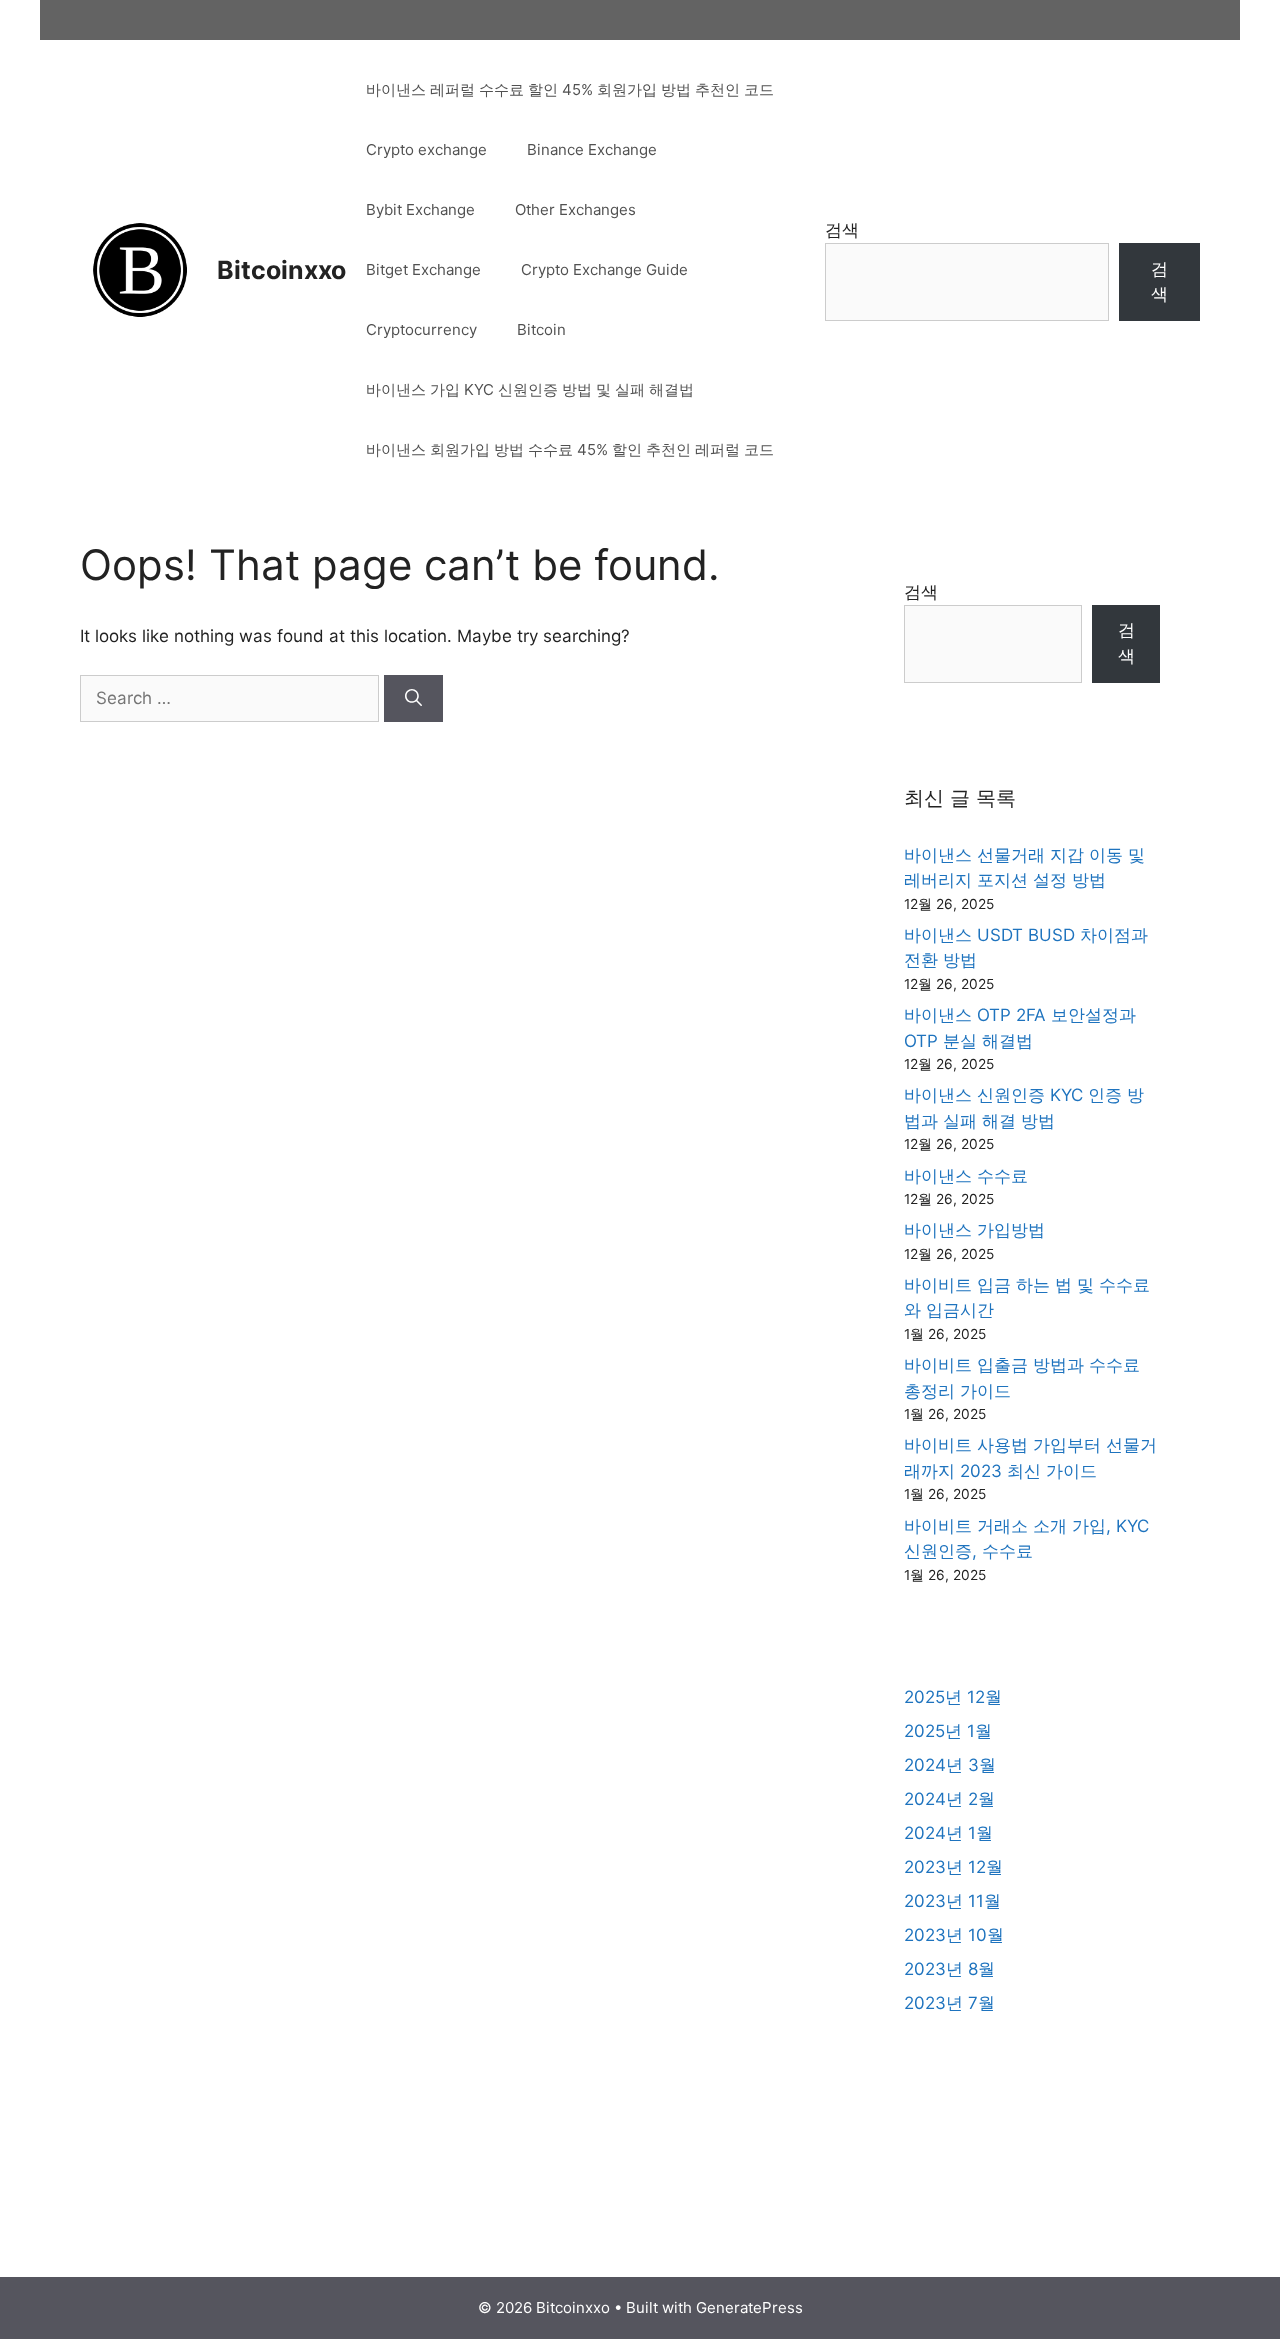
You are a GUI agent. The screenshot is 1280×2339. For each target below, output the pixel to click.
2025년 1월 (948, 1731)
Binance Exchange (592, 149)
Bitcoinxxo (281, 270)
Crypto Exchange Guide (604, 269)
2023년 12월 (953, 1867)
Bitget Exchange (423, 269)
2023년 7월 (949, 2003)
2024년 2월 (949, 1799)
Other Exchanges (575, 209)
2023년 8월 (949, 1969)
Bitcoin (541, 329)
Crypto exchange (426, 149)
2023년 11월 (952, 1901)
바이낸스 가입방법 (974, 1230)
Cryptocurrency (421, 329)
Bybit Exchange (420, 209)
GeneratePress (749, 2307)
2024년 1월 (948, 1833)
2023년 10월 (954, 1935)
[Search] (413, 699)
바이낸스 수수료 (966, 1176)
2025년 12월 (953, 1697)
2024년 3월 (950, 1765)
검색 (842, 230)
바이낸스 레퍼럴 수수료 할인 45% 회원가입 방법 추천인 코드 (570, 89)
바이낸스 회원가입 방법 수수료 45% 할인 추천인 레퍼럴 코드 (570, 449)
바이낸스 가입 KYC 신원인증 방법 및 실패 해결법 (530, 389)
